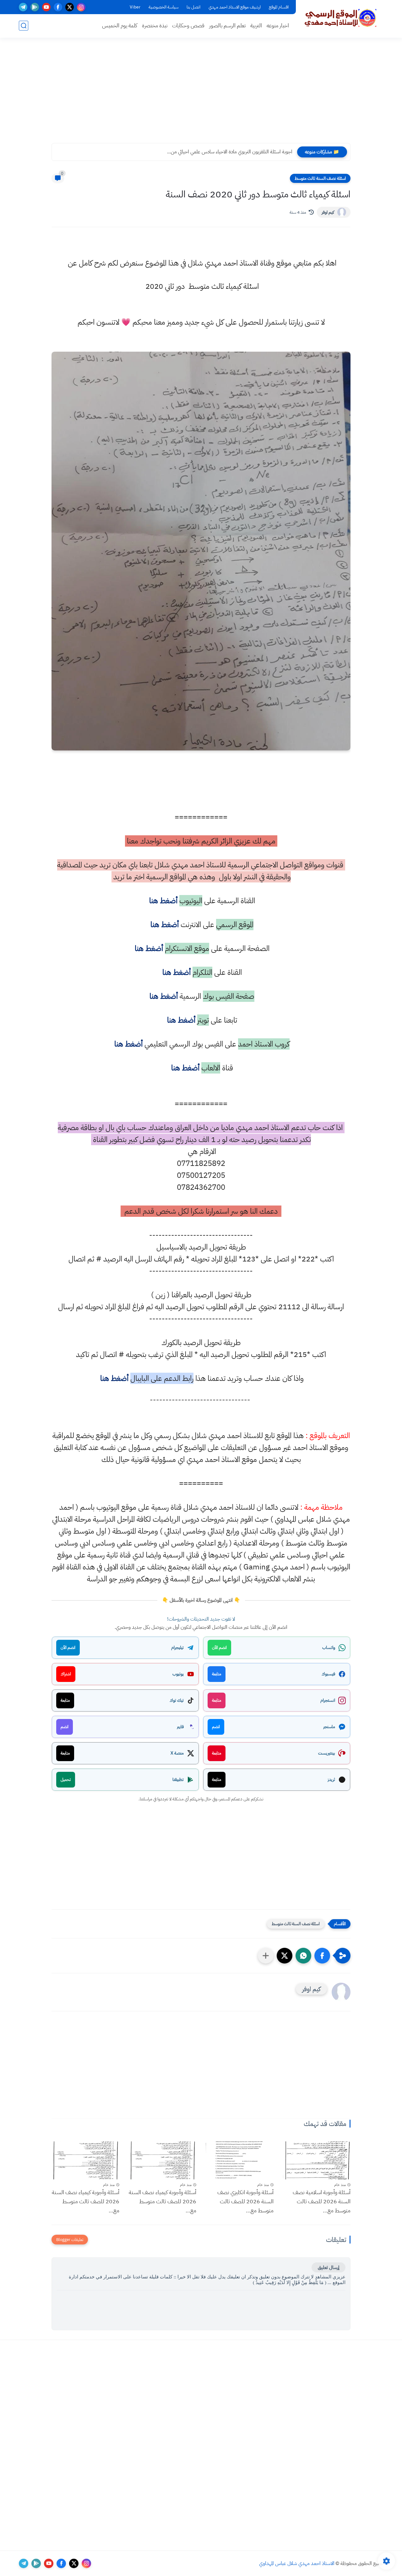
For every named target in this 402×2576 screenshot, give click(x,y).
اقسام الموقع (279, 7)
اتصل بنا (193, 7)
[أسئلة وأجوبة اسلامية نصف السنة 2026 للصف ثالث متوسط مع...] (317, 2160)
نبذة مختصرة (155, 26)
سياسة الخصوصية (163, 7)
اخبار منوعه (278, 26)
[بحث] (24, 26)
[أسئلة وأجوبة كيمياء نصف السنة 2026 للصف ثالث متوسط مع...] (163, 2160)
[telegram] (23, 7)
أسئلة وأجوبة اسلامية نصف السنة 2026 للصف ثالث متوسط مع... (322, 2201)
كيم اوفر (328, 212)
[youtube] (46, 7)
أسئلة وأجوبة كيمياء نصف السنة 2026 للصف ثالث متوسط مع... (163, 2201)
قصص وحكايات (188, 26)
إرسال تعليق (329, 2267)
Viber (135, 7)
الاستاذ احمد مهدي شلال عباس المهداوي (297, 2563)
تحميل (66, 1780)
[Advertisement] (201, 94)
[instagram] (81, 7)
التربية (256, 26)
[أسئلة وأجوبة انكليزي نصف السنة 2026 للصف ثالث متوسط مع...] (240, 2160)
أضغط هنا (162, 901)
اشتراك (66, 1674)
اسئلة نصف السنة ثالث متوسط (320, 178)
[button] (322, 1956)
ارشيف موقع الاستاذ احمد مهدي (235, 7)
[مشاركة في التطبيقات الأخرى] (266, 1956)
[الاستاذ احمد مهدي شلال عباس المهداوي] (341, 18)
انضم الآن (219, 1648)
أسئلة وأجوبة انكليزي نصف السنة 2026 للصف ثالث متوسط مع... (245, 2201)
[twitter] (70, 7)
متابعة (217, 1674)
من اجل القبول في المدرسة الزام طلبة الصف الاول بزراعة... (240, 152)
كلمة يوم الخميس (120, 26)
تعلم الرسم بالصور (227, 26)
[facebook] (58, 7)
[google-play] (35, 7)
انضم (216, 1727)
